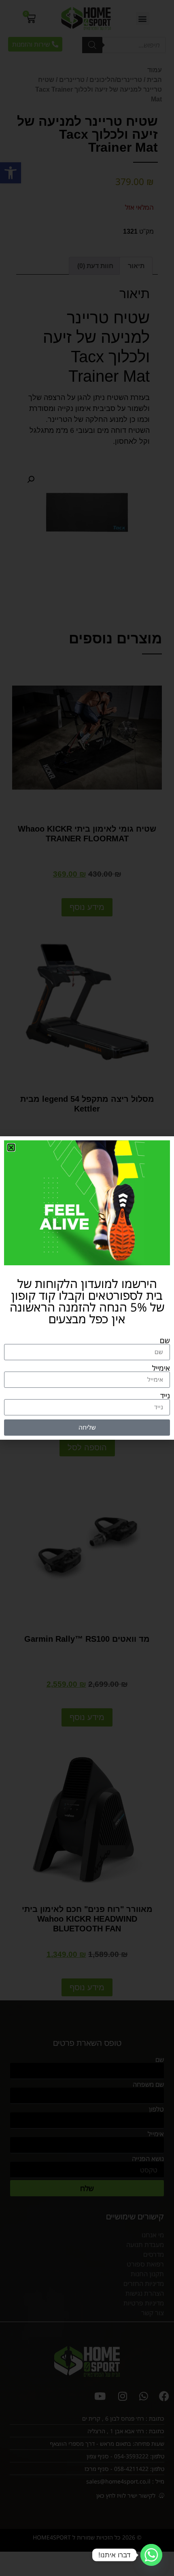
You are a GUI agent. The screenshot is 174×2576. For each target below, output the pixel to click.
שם (165, 1340)
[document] (87, 1288)
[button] (11, 1147)
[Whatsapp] (151, 2555)
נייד (165, 1396)
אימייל (161, 1368)
